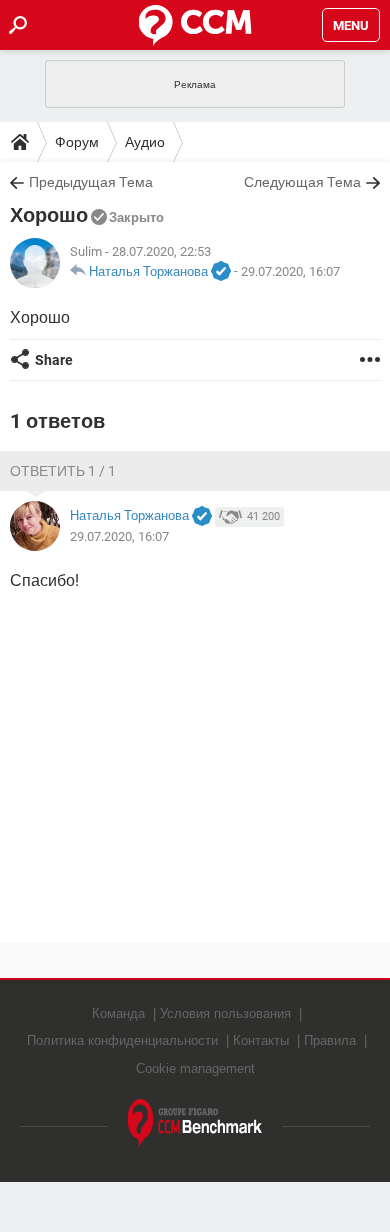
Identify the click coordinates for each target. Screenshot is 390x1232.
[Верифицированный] (221, 272)
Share (54, 360)
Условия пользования (225, 1013)
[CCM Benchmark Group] (195, 1123)
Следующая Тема (302, 182)
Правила (330, 1040)
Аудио (145, 142)
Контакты (261, 1040)
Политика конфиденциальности (122, 1040)
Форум (77, 142)
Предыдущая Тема (91, 182)
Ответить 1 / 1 (63, 471)
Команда (118, 1013)
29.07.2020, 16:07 (290, 271)
